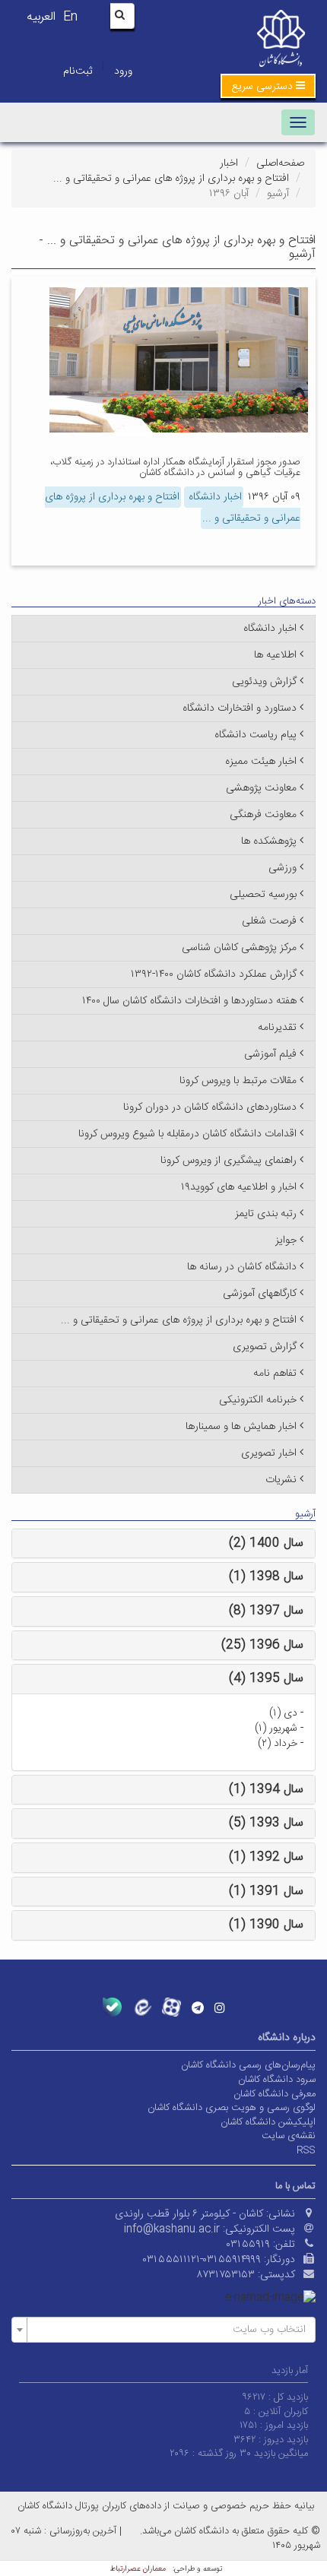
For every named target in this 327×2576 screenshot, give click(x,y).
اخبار (229, 163)
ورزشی (283, 868)
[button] (268, 86)
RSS (306, 2150)
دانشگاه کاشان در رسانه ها (242, 1267)
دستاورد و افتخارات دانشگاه (240, 708)
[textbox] (168, 2330)
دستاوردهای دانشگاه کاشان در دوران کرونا (210, 1107)
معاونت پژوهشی (261, 788)
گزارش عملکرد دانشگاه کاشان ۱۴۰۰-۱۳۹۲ (214, 974)
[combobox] (163, 2330)
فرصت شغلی (269, 921)
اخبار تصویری (269, 1453)
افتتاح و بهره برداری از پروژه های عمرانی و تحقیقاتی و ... (171, 179)
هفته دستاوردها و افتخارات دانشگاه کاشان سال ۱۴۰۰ (189, 1001)
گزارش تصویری (265, 1347)
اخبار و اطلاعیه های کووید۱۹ (239, 1187)
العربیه (41, 17)
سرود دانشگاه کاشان (277, 2080)
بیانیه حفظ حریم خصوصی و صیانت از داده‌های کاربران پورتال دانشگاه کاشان (166, 2506)
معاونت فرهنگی (263, 815)
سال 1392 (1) (266, 1857)
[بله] (112, 2007)
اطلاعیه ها (275, 655)
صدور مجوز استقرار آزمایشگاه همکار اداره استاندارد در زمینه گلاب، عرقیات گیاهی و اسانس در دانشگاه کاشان (175, 467)
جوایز (286, 1240)
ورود (123, 71)
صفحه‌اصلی (280, 163)
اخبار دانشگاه (214, 497)
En (70, 17)
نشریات (281, 1480)
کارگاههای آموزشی (260, 1294)
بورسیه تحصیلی (263, 895)
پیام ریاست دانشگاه (256, 735)
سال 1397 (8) (266, 1611)
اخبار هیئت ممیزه (261, 762)
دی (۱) (283, 1713)
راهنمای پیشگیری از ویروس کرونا (229, 1161)
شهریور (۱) (276, 1728)
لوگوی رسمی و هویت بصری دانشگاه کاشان (232, 2108)
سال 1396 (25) (262, 1645)
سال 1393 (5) (266, 1823)
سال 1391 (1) (266, 1892)
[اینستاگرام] (220, 2007)
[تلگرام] (198, 2007)
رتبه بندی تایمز (266, 1214)
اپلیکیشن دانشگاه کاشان (268, 2122)
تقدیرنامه (277, 1028)
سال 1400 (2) (266, 1543)
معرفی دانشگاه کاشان (275, 2094)
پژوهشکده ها (269, 841)
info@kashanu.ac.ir (172, 2229)
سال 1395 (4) (266, 1679)
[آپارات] (171, 2007)
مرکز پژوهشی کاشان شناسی (239, 948)
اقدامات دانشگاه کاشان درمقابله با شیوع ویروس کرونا (187, 1134)
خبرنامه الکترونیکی (258, 1400)
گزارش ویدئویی (264, 682)
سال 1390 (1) (266, 1925)
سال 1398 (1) (266, 1577)
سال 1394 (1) (266, 1790)
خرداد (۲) (278, 1744)
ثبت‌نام (78, 71)
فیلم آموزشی (270, 1054)
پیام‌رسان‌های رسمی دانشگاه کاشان (248, 2065)
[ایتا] (142, 2007)
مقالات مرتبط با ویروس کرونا (238, 1081)
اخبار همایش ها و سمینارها (241, 1427)
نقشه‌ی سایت (289, 2136)
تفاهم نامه (275, 1374)
